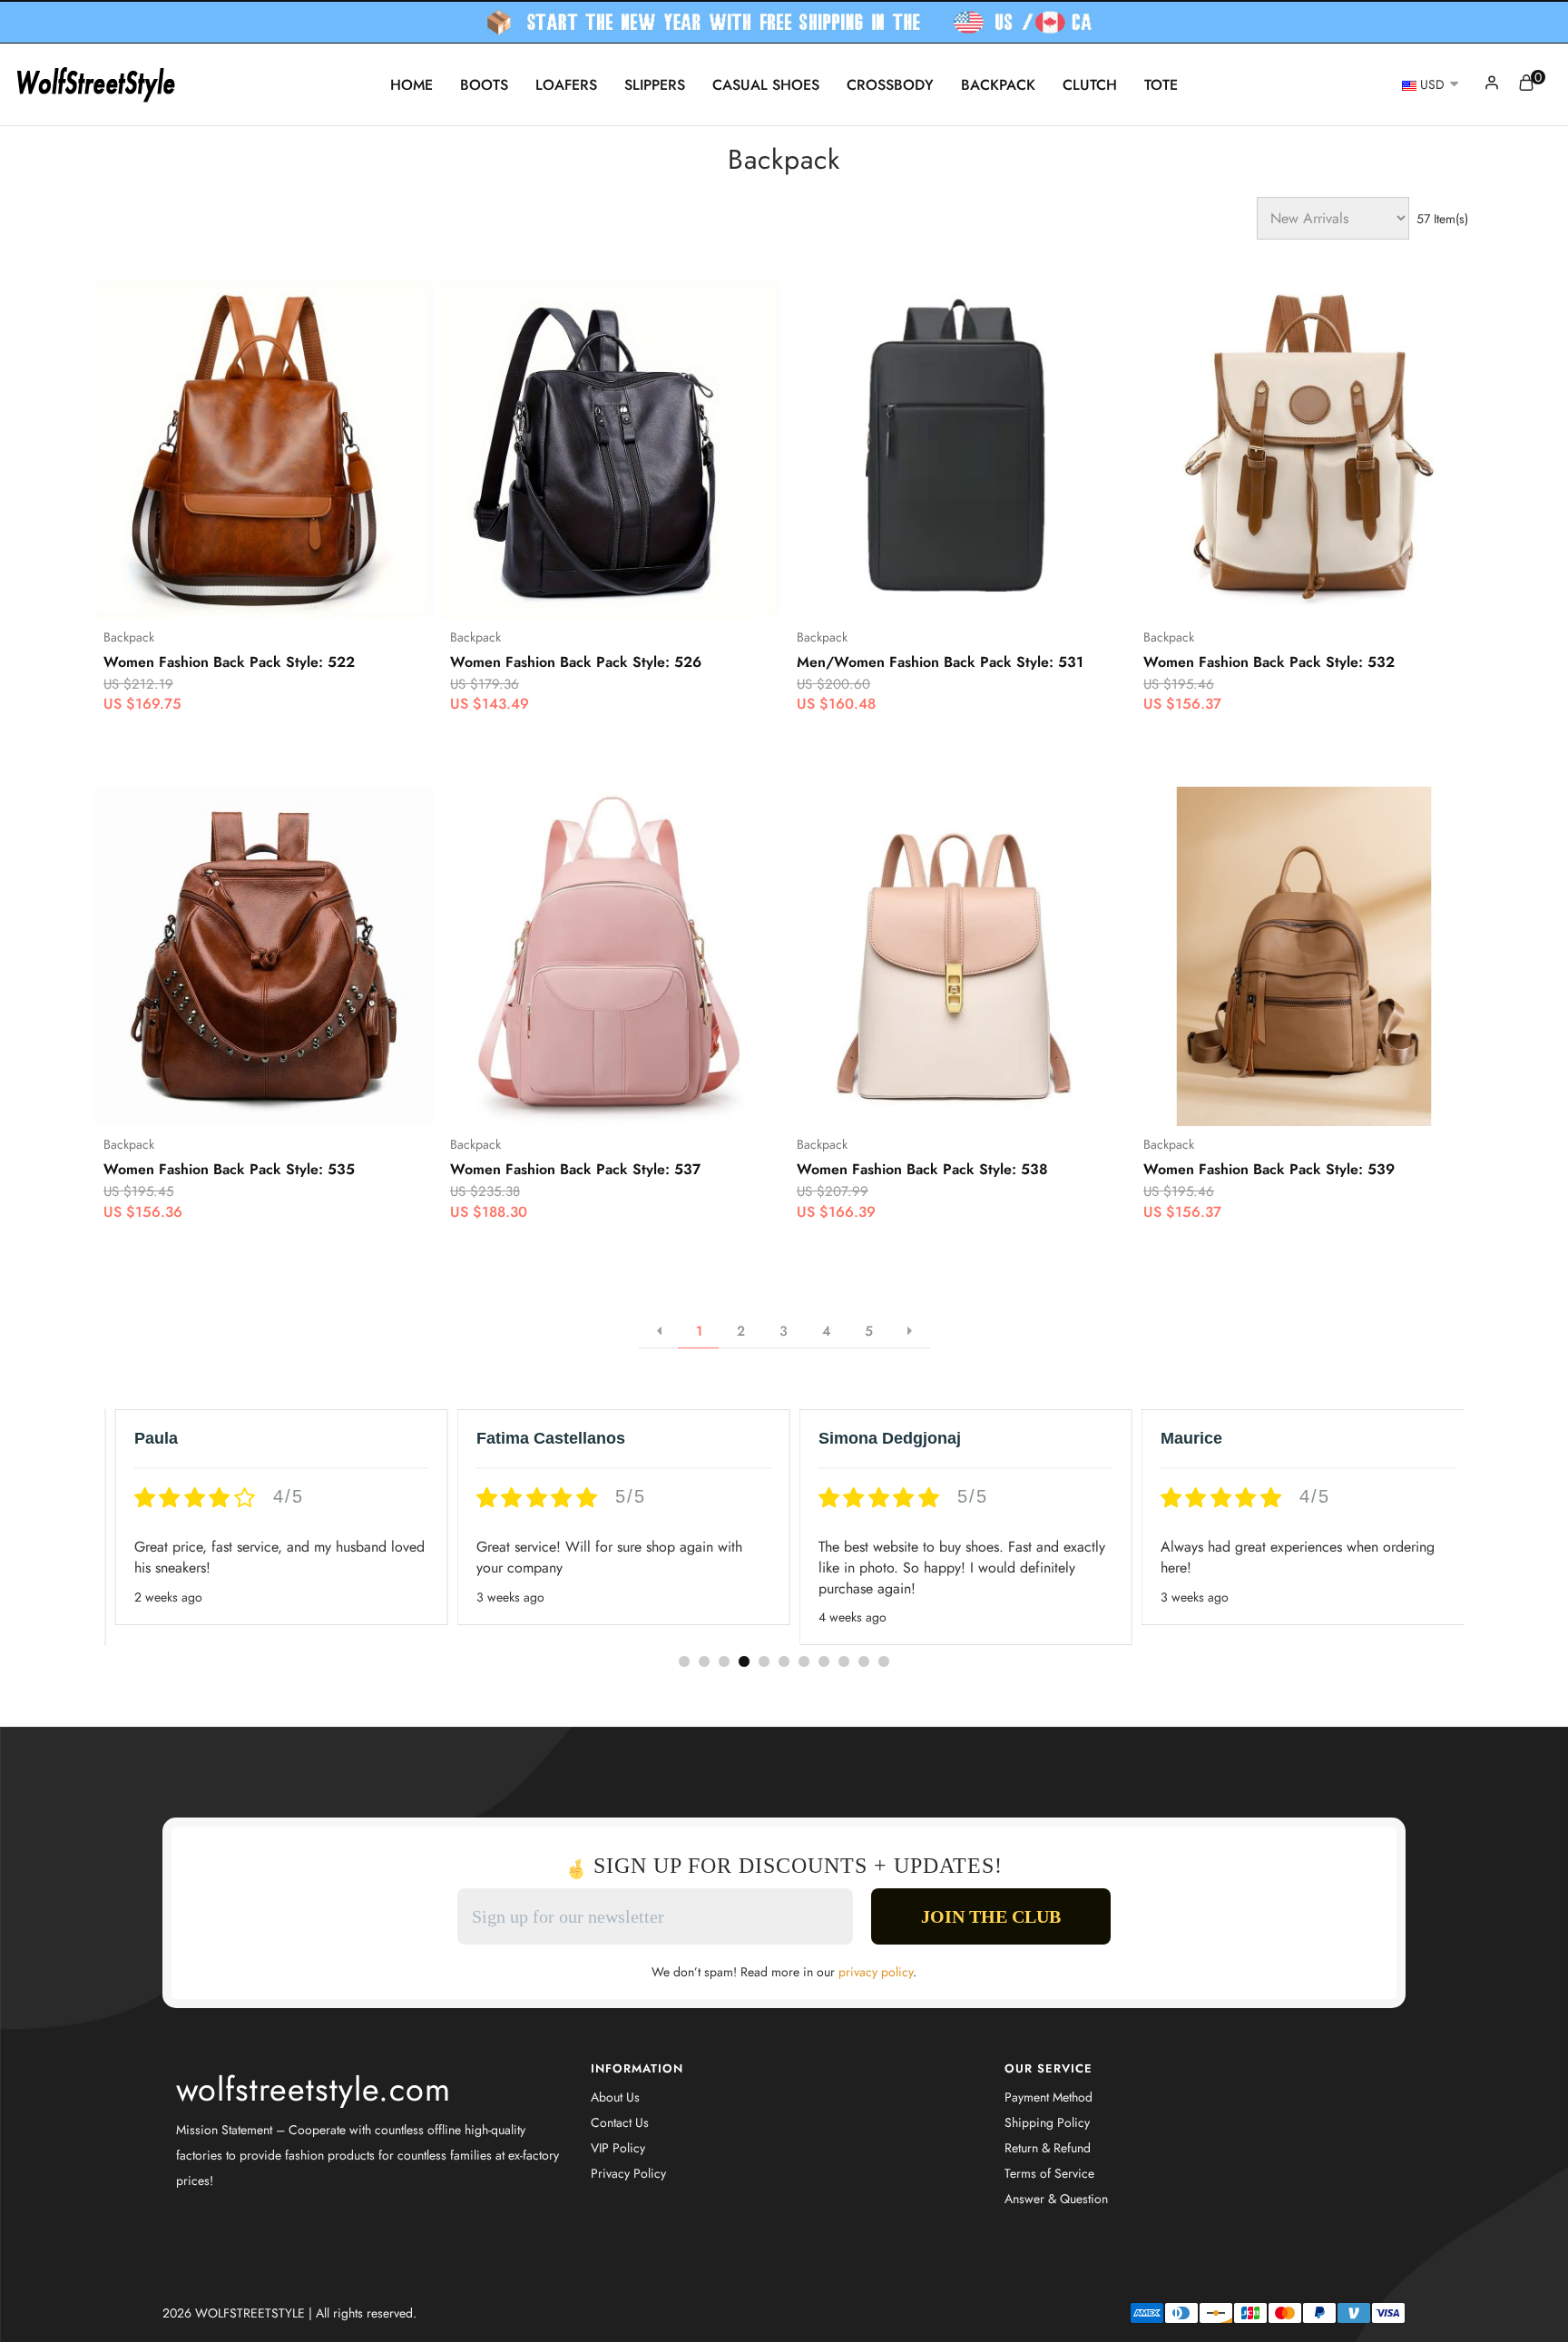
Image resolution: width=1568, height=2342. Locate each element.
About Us (615, 2097)
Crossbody (890, 85)
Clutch (1090, 85)
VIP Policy (618, 2148)
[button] (684, 1661)
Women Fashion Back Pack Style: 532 (1269, 662)
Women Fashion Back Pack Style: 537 (575, 1170)
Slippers (655, 85)
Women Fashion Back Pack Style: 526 (576, 662)
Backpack (998, 85)
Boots (484, 85)
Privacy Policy (628, 2173)
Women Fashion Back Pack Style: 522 (229, 662)
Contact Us (620, 2122)
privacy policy (876, 1972)
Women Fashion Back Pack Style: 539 (1269, 1170)
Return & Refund (1048, 2148)
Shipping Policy (1047, 2122)
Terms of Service (1049, 2173)
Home (412, 85)
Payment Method (1049, 2097)
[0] (1526, 86)
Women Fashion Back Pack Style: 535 (229, 1170)
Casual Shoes (766, 85)
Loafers (566, 85)
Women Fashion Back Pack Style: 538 (922, 1170)
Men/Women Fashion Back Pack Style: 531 (940, 662)
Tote (1161, 85)
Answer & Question (1056, 2199)
